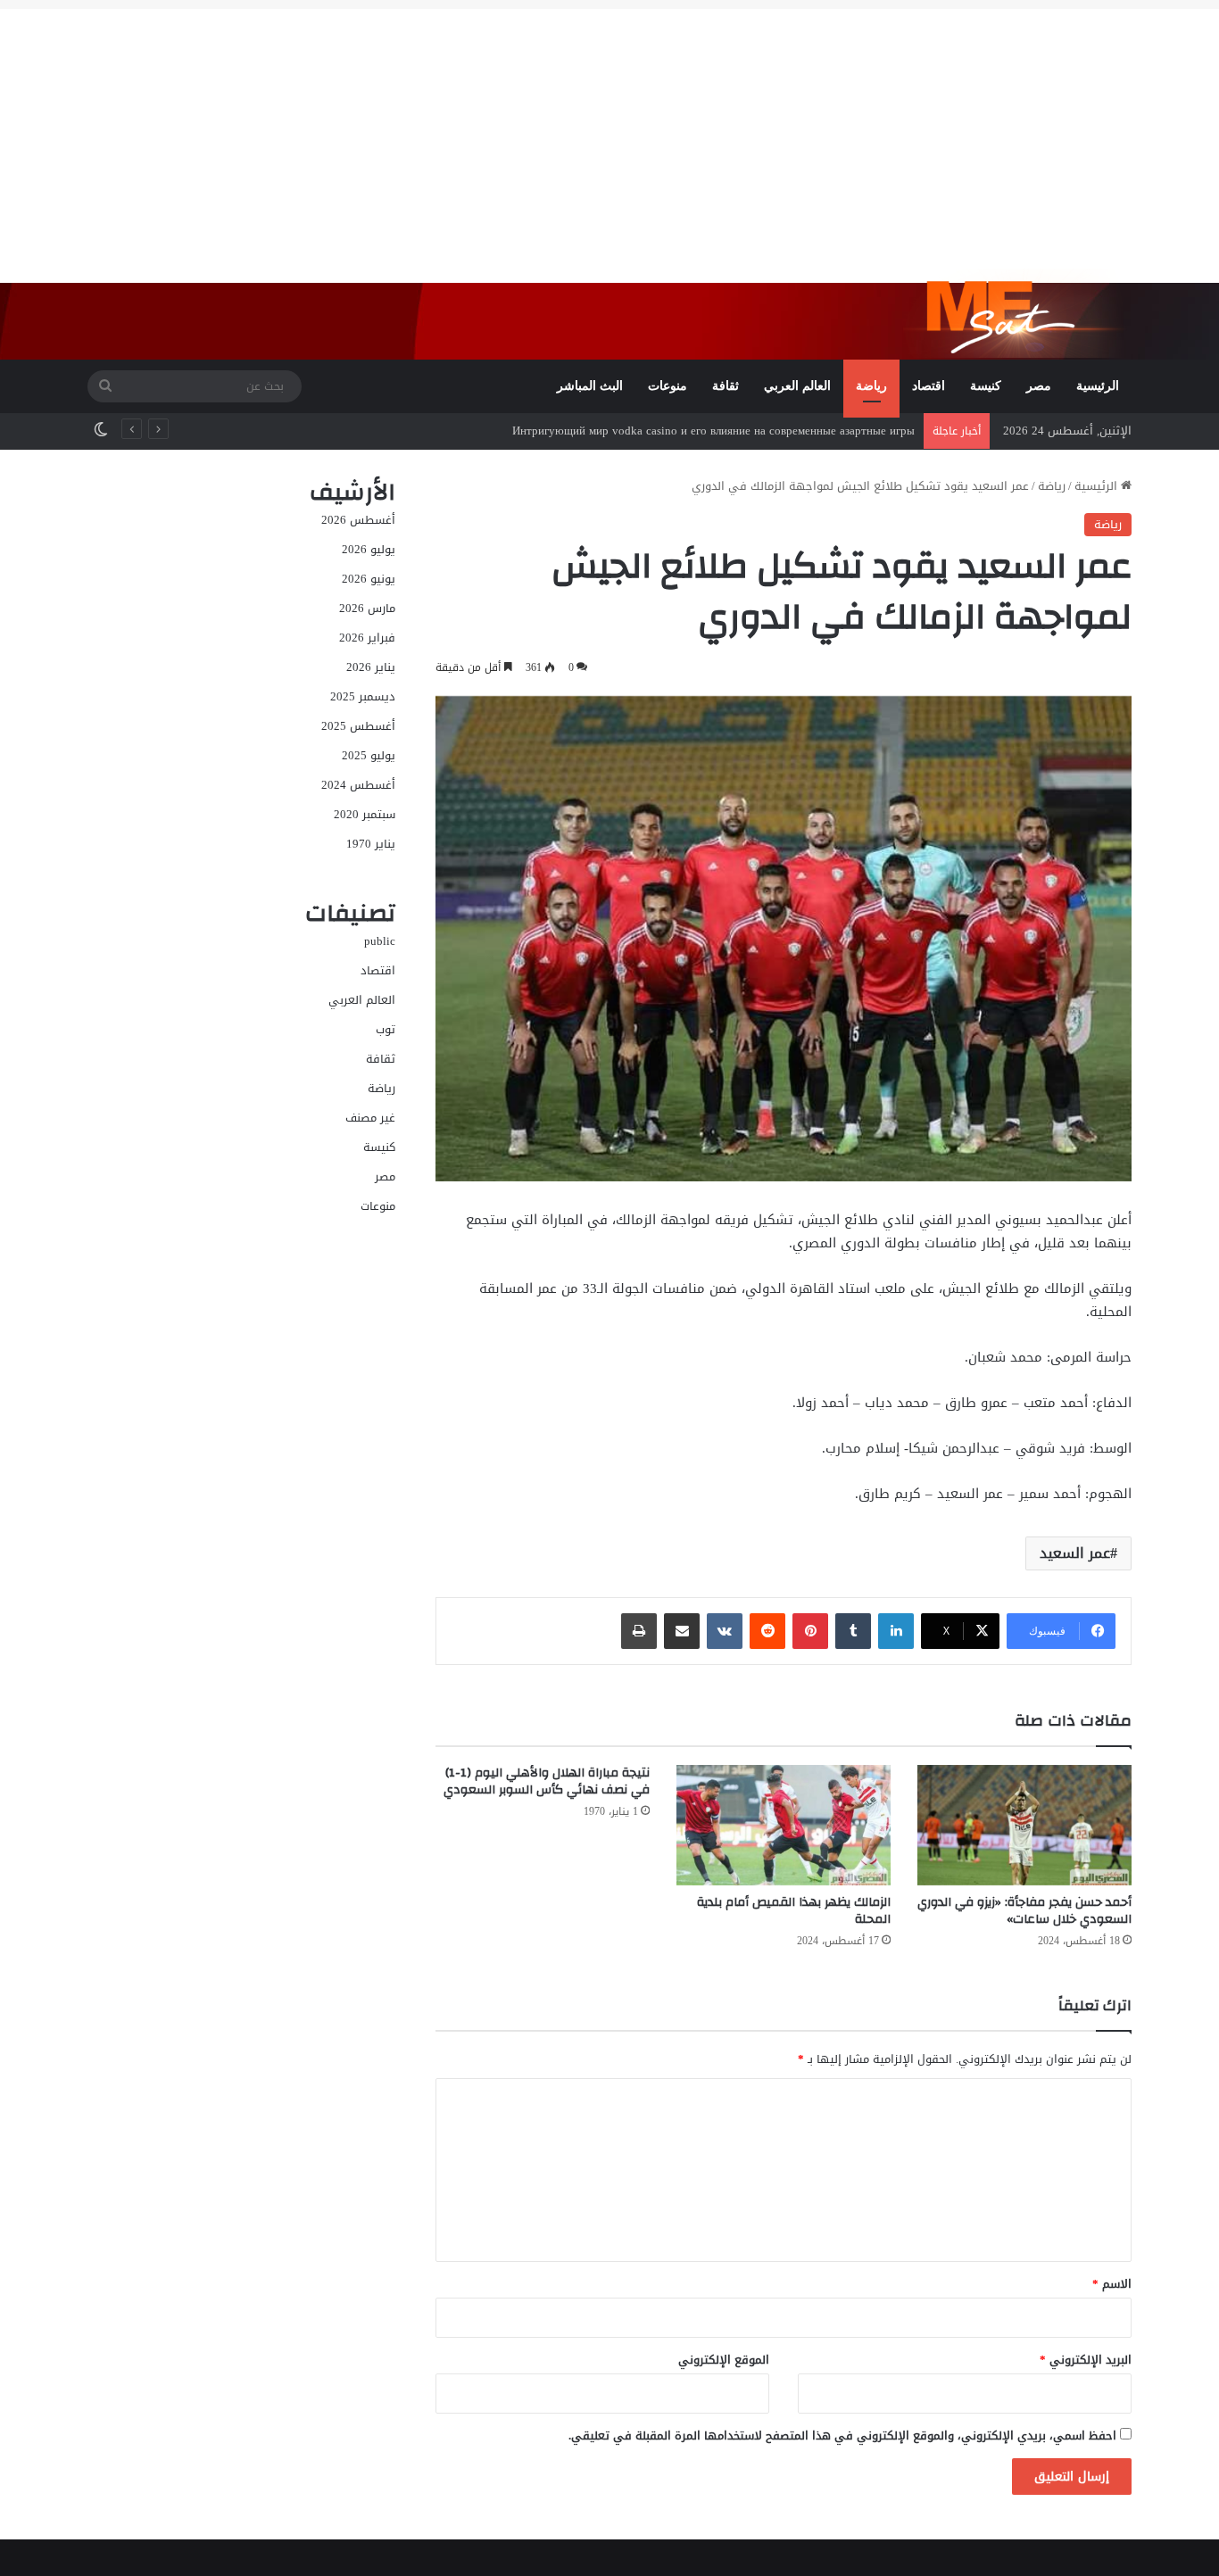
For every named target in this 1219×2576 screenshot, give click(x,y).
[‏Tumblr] (853, 1631)
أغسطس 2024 (358, 785)
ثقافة (726, 386)
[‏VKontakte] (725, 1631)
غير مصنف (370, 1118)
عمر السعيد (1075, 1553)
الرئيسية (1098, 386)
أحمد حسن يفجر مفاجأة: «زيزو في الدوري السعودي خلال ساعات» (1024, 1911)
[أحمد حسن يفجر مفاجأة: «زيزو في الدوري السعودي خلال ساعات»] (1024, 1825)
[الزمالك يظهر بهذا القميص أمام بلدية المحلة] (784, 1825)
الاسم (1112, 2284)
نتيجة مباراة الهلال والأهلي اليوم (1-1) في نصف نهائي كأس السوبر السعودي (547, 1781)
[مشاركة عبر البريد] (682, 1631)
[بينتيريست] (810, 1631)
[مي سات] (1017, 313)
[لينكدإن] (896, 1631)
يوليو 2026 (369, 549)
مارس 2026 (367, 608)
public (380, 941)
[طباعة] (639, 1631)
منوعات (668, 386)
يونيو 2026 (369, 579)
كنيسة (986, 386)
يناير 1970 (371, 844)
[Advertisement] (609, 134)
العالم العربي (797, 386)
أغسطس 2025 (358, 726)
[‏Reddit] (767, 1631)
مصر (1039, 386)
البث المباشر (590, 386)
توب (386, 1029)
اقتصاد (929, 386)
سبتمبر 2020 (365, 814)
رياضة (871, 386)
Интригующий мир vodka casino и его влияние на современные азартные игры (713, 431)
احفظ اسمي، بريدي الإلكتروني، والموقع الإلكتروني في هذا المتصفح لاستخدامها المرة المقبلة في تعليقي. (842, 2435)
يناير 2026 (371, 667)
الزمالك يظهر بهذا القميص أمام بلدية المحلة (794, 1911)
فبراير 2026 (367, 638)
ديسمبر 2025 (363, 696)
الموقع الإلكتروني (724, 2360)
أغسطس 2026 (358, 520)
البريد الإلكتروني (1086, 2360)
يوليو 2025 (369, 755)
